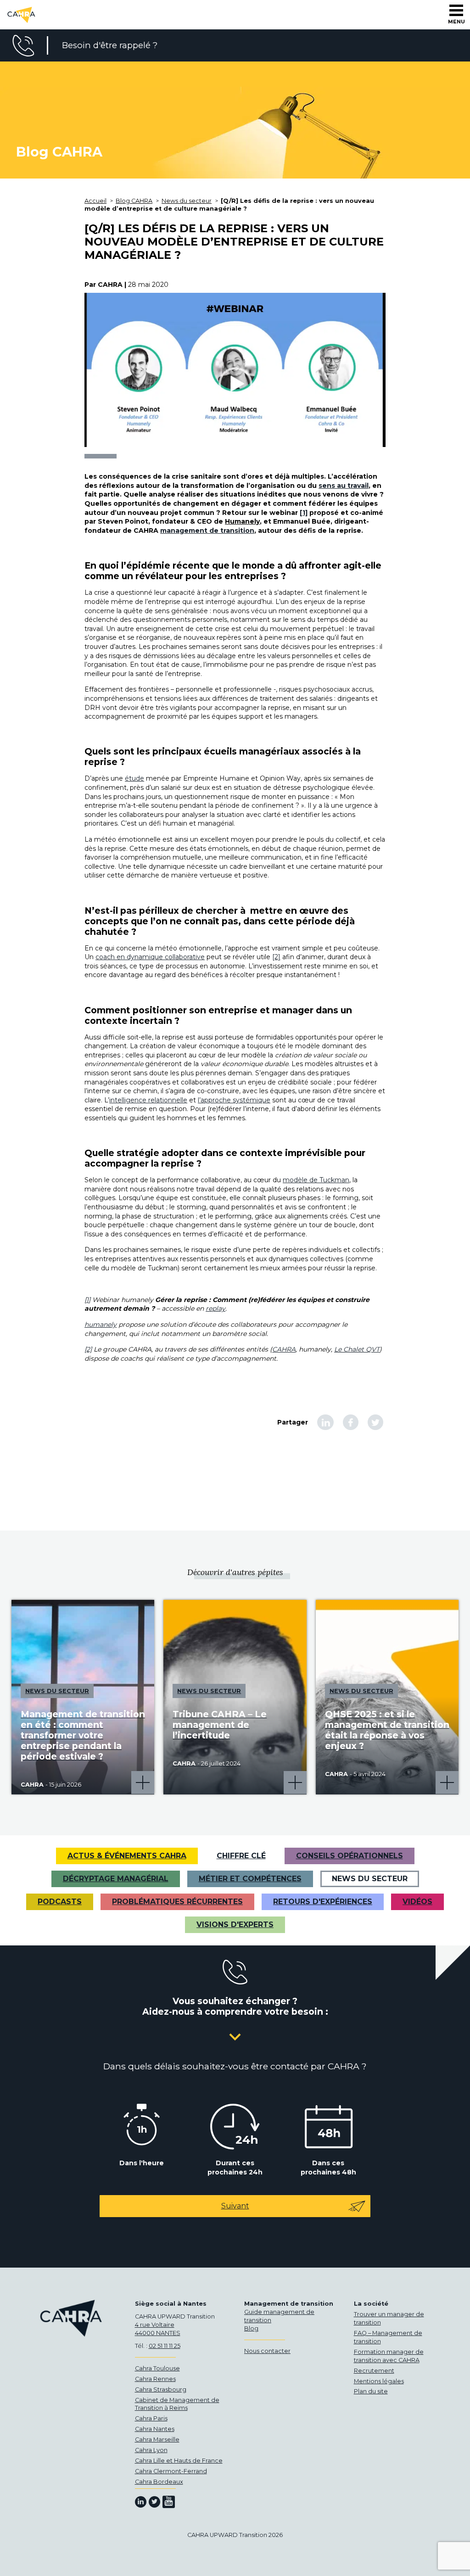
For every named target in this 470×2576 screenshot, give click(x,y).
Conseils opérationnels (350, 1856)
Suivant (235, 2206)
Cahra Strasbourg (161, 2389)
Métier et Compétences (250, 1879)
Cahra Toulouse (157, 2368)
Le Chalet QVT (357, 1349)
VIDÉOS (417, 1902)
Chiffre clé (241, 1856)
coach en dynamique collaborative (150, 957)
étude (134, 778)
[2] (276, 957)
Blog (251, 2328)
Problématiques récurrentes (177, 1902)
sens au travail (344, 486)
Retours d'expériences (323, 1902)
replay (215, 1308)
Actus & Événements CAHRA (127, 1856)
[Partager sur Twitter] (375, 1422)
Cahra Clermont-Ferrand (171, 2471)
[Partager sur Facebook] (351, 1422)
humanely (101, 1324)
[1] (304, 513)
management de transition (207, 531)
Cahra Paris (151, 2418)
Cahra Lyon (151, 2450)
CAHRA (284, 1349)
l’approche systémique (234, 1100)
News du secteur (370, 1879)
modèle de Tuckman (316, 1180)
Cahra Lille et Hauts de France (179, 2461)
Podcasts (60, 1902)
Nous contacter (267, 2351)
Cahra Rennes (155, 2379)
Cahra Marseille (157, 2439)
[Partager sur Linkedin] (325, 1422)
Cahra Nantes (155, 2429)
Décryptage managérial (116, 1879)
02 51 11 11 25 (165, 2346)
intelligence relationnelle (148, 1100)
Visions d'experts (235, 1925)
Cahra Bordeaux (159, 2482)
